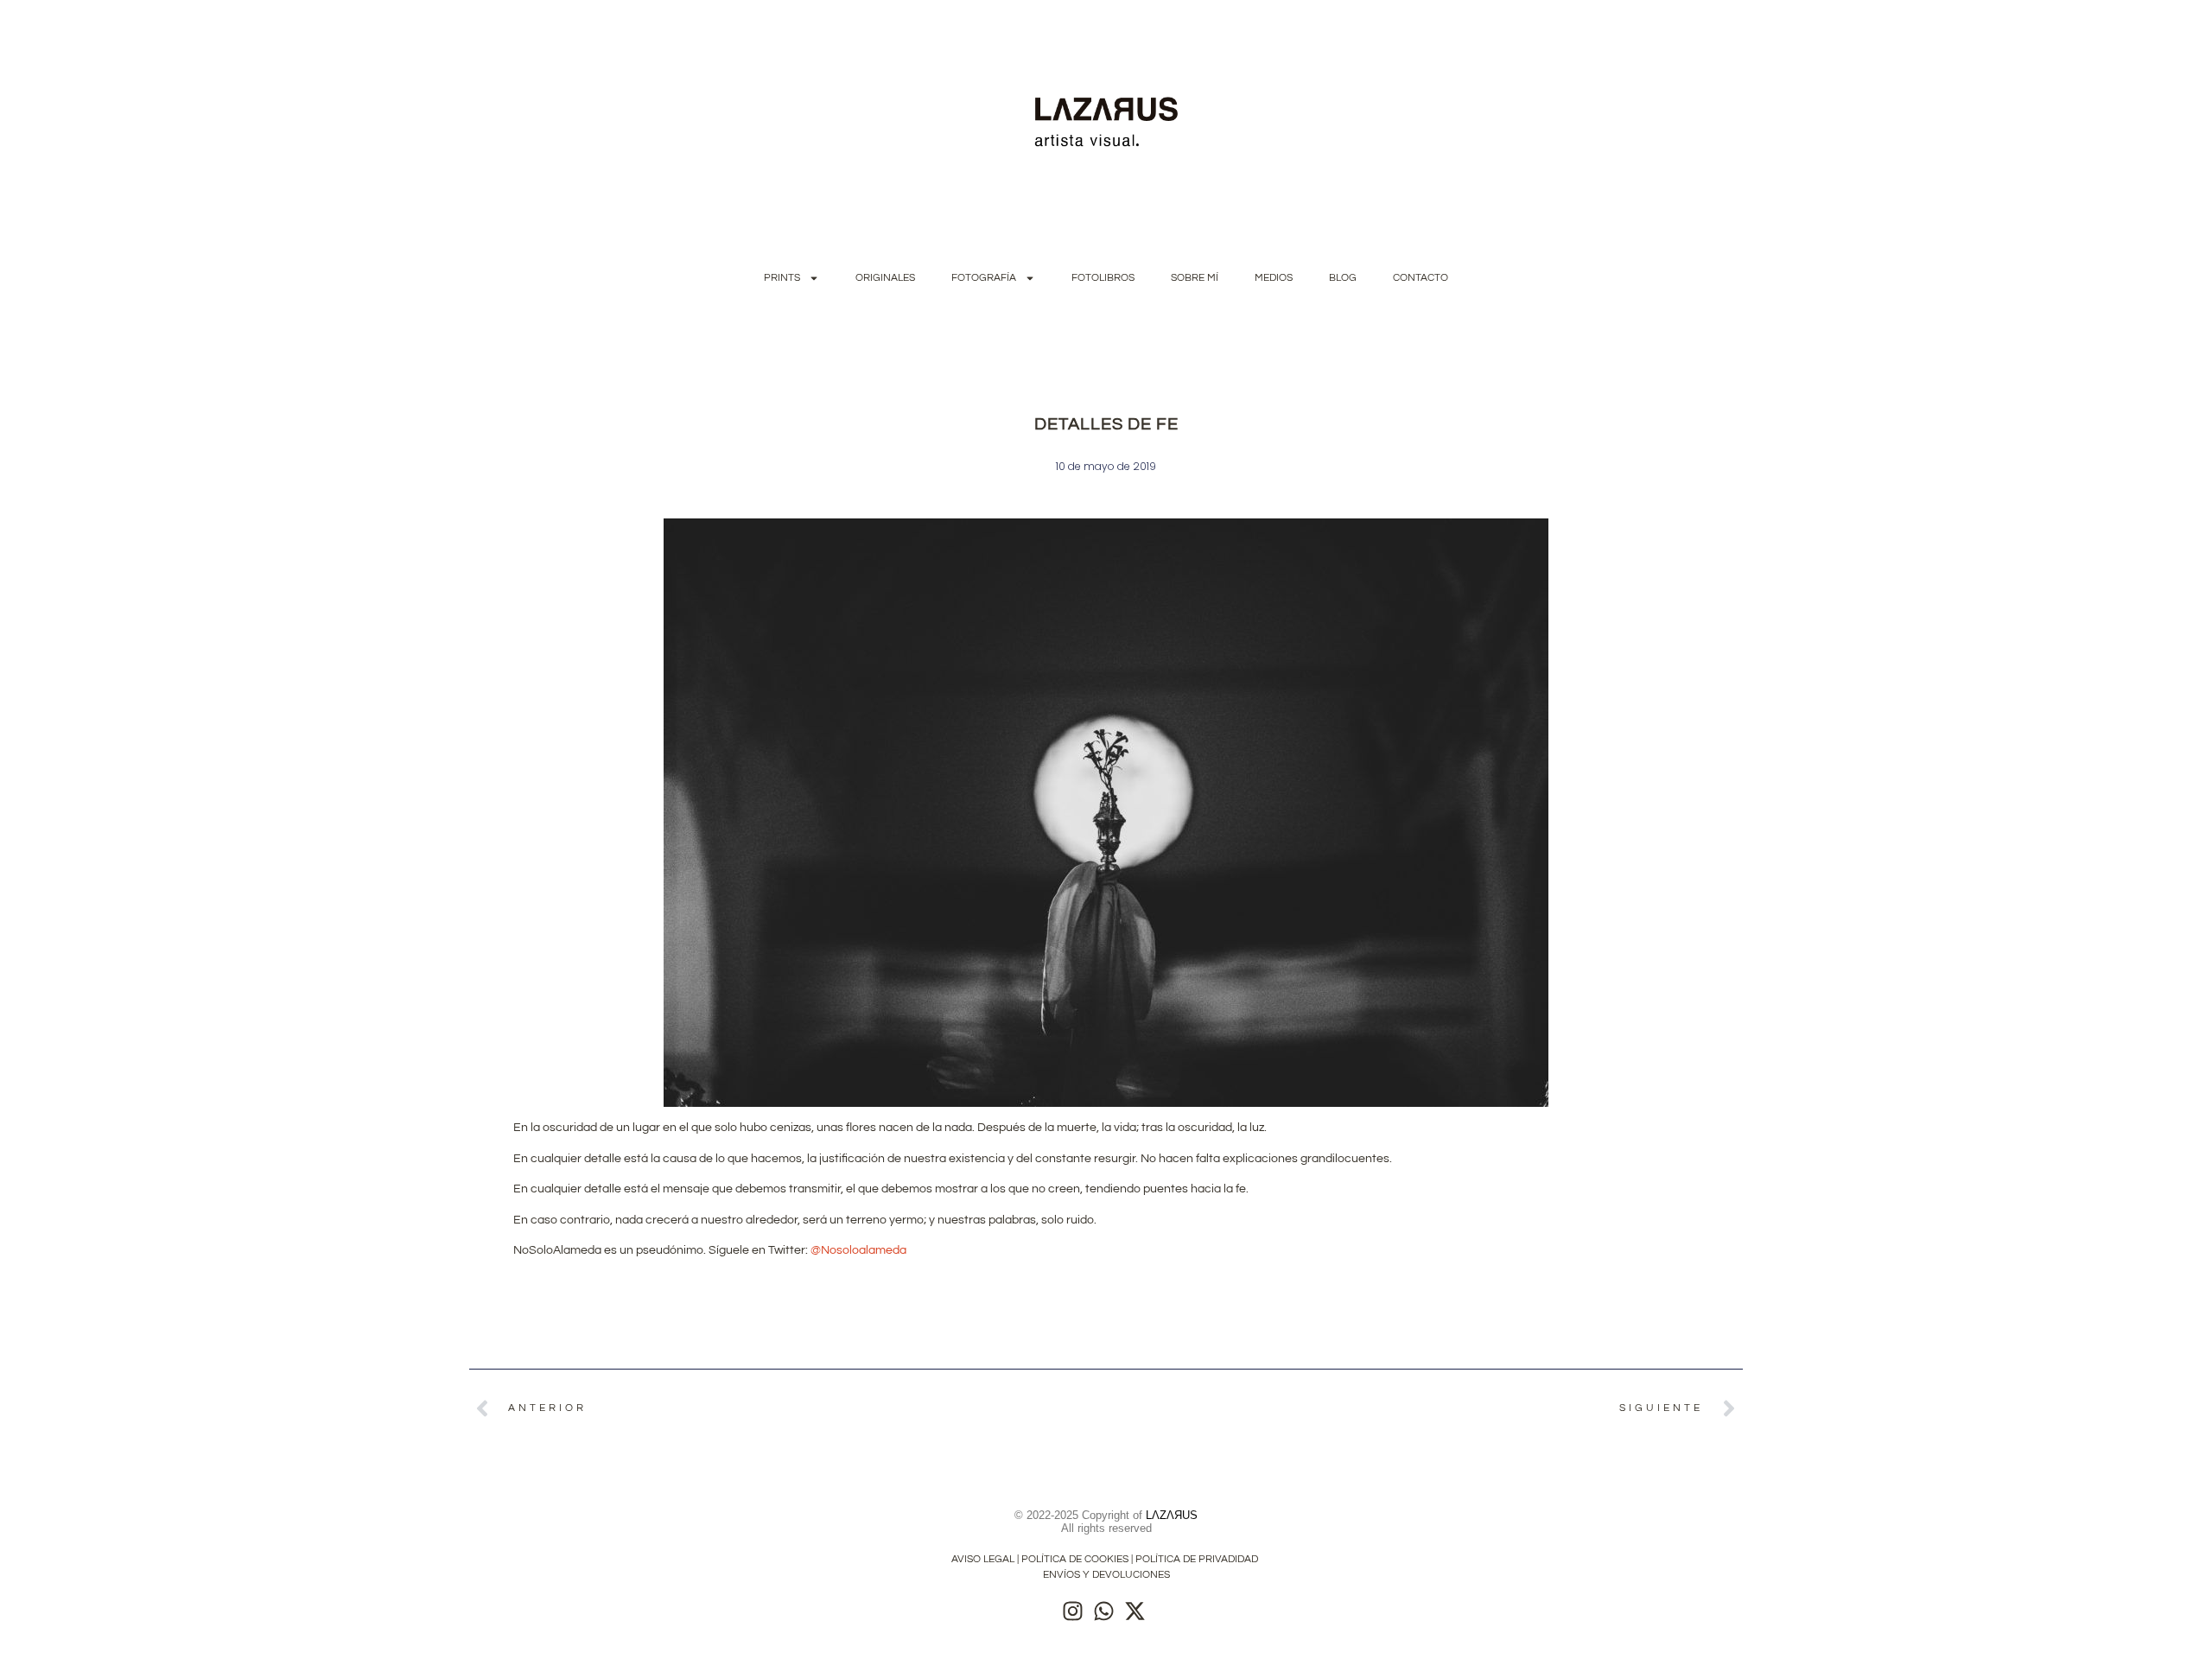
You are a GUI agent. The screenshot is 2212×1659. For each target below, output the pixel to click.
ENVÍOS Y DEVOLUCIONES (1106, 1575)
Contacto (1421, 278)
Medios (1274, 278)
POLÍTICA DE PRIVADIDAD (1198, 1559)
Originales (885, 278)
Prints (782, 278)
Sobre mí (1195, 278)
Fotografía (984, 278)
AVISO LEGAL (983, 1559)
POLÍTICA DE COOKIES (1075, 1559)
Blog (1343, 278)
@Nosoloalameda (858, 1250)
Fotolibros (1103, 278)
